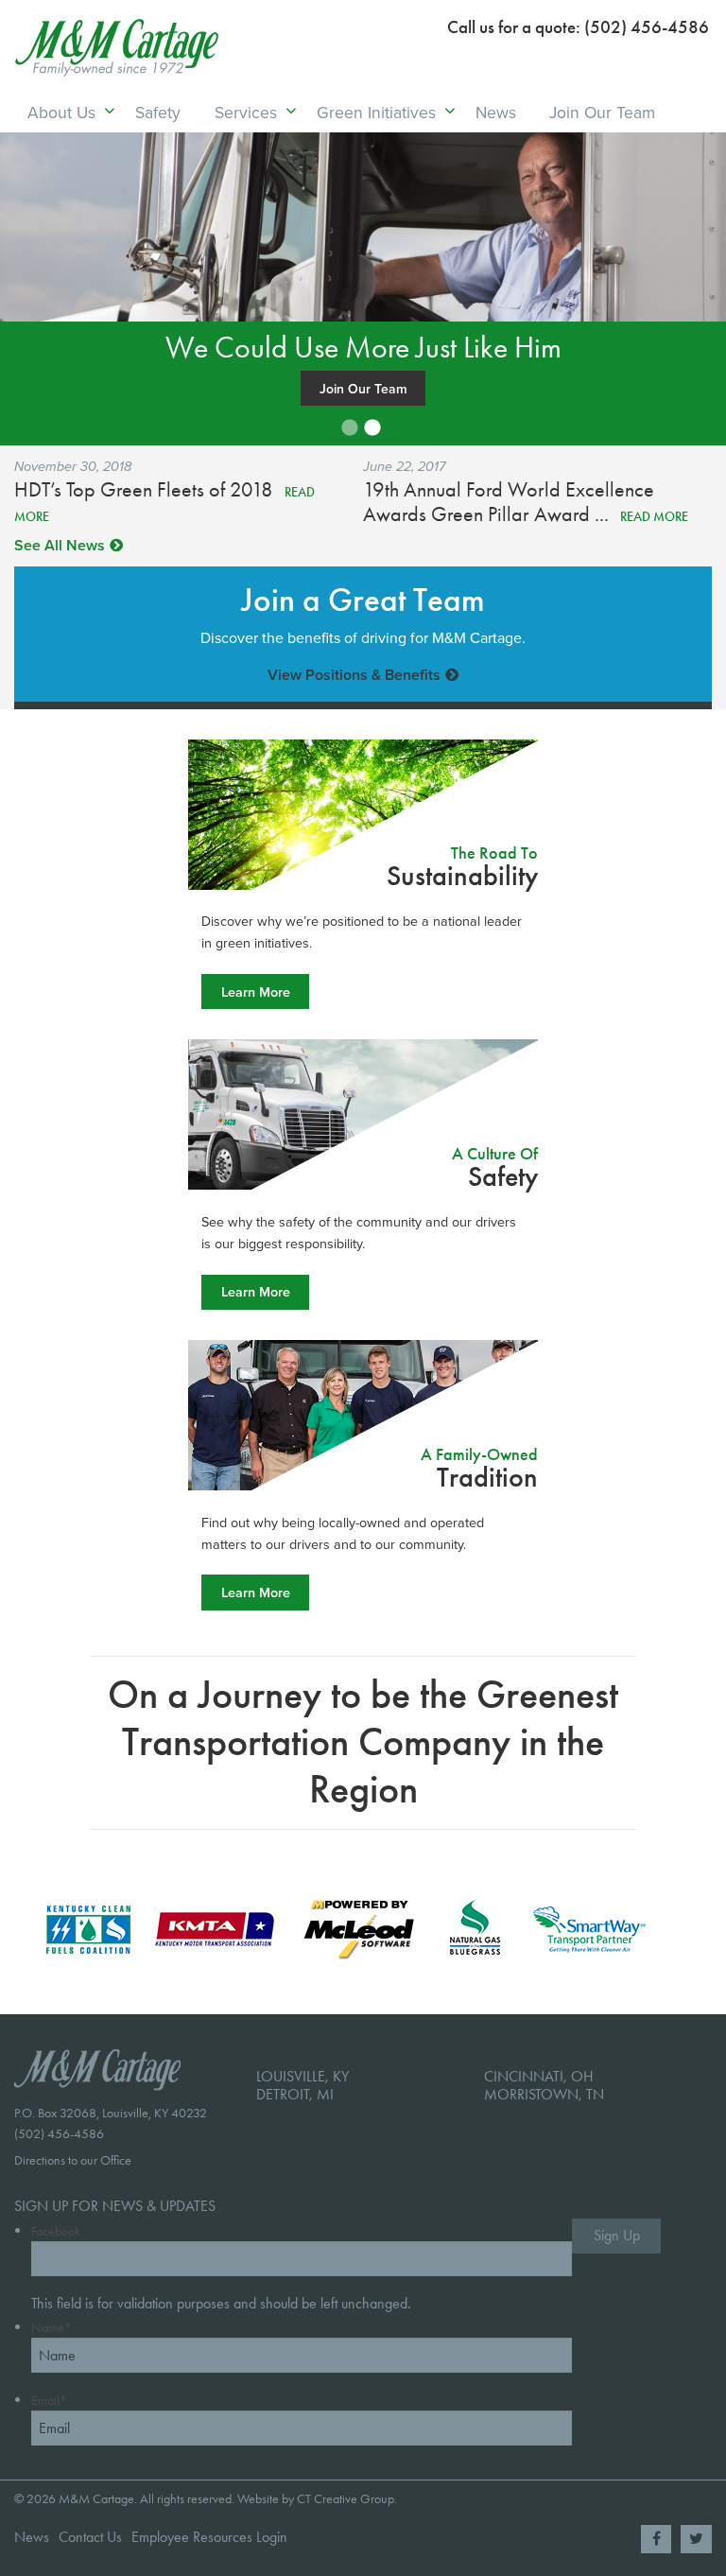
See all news (60, 545)
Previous (101, 267)
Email (49, 2401)
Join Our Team (602, 112)
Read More (654, 517)
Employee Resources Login (209, 2537)
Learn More (256, 992)
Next (625, 267)
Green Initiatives (376, 112)
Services (246, 112)
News (496, 112)
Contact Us (90, 2537)
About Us (61, 112)
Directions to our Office (73, 2160)
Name (52, 2328)
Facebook (56, 2231)
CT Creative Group (346, 2499)
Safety (158, 112)
